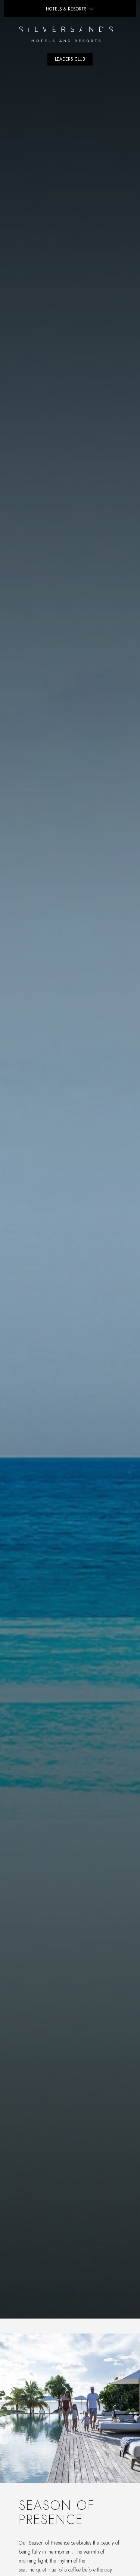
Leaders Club (70, 59)
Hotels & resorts (66, 9)
